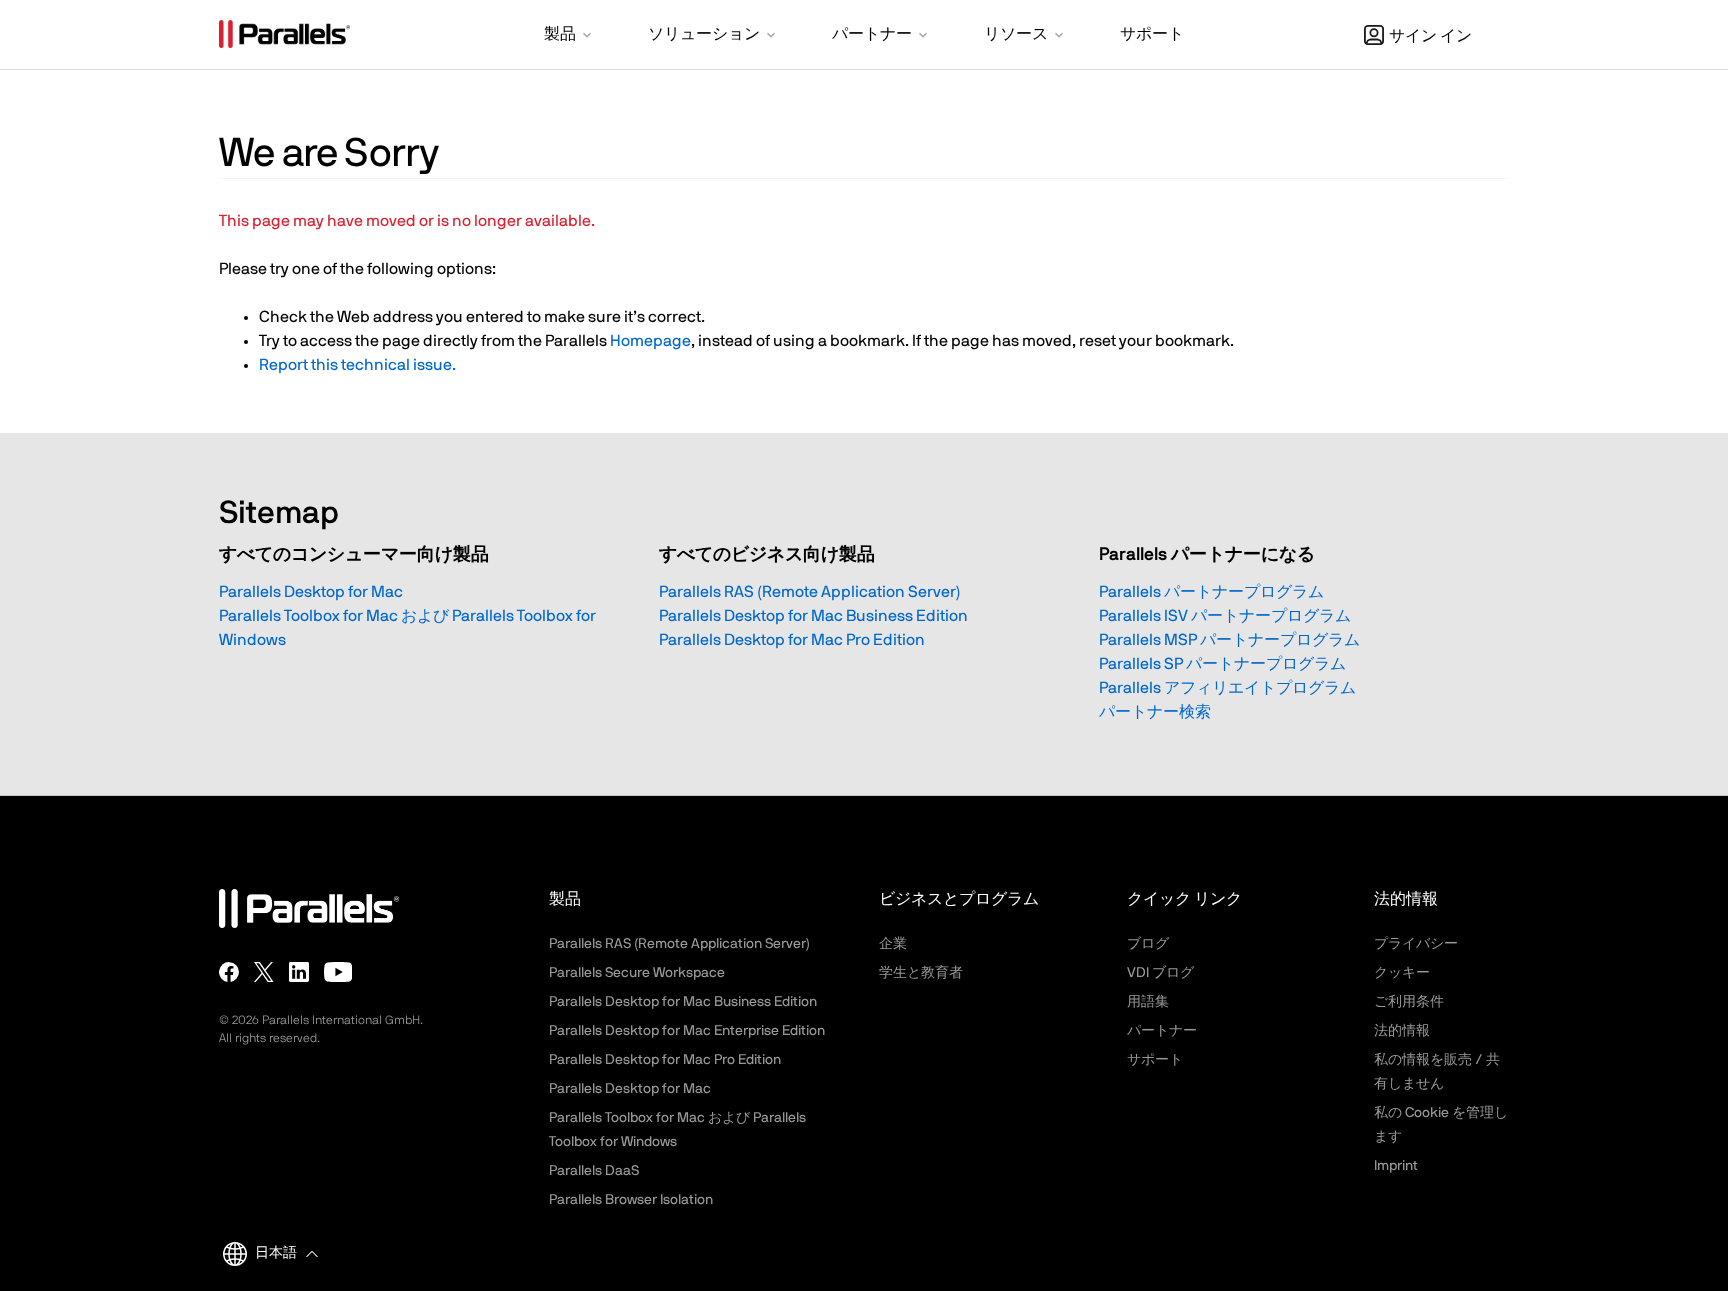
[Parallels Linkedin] (299, 972)
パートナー (1162, 1031)
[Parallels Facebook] (229, 972)
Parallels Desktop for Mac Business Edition (813, 616)
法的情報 (1402, 1031)
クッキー (1402, 973)
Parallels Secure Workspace (637, 973)
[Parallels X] (264, 972)
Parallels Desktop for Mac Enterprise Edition (687, 1031)
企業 (893, 944)
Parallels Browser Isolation (631, 1200)
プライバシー (1416, 944)
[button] (569, 36)
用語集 (1148, 1002)
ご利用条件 (1409, 1002)
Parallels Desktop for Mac (311, 592)
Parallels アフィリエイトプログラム (1227, 688)
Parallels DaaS (594, 1171)
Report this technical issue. (357, 365)
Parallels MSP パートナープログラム (1229, 640)
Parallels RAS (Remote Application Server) (810, 592)
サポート (1155, 1060)
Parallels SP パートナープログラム (1222, 664)
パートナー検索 (1155, 712)
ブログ (1148, 944)
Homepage (650, 341)
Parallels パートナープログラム (1211, 592)
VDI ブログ (1160, 973)
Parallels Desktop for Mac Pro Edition (792, 640)
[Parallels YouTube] (338, 972)
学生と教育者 (921, 973)
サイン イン (1430, 36)
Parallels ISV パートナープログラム (1225, 616)
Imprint (1396, 1166)
